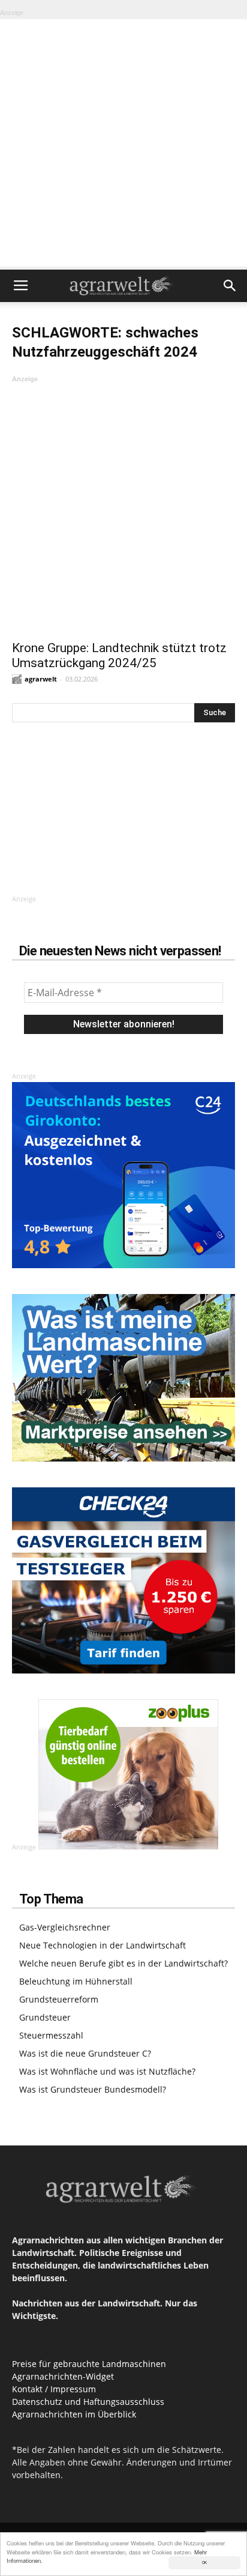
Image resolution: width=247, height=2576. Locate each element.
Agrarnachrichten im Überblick (74, 2414)
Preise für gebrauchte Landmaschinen (89, 2364)
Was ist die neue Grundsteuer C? (85, 2053)
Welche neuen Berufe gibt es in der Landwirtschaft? (123, 1963)
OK (204, 2562)
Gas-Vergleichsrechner (65, 1927)
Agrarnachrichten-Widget (63, 2376)
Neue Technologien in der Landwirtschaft (103, 1945)
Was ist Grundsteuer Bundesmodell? (93, 2089)
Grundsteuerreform (59, 1999)
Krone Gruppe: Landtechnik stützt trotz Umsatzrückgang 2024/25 (119, 655)
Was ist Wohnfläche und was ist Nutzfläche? (107, 2071)
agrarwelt (41, 679)
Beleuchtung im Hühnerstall (76, 1981)
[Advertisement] (123, 143)
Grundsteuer (45, 2017)
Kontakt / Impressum (54, 2389)
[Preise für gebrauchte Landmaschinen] (123, 1458)
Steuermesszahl (51, 2035)
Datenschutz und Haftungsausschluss (88, 2402)
